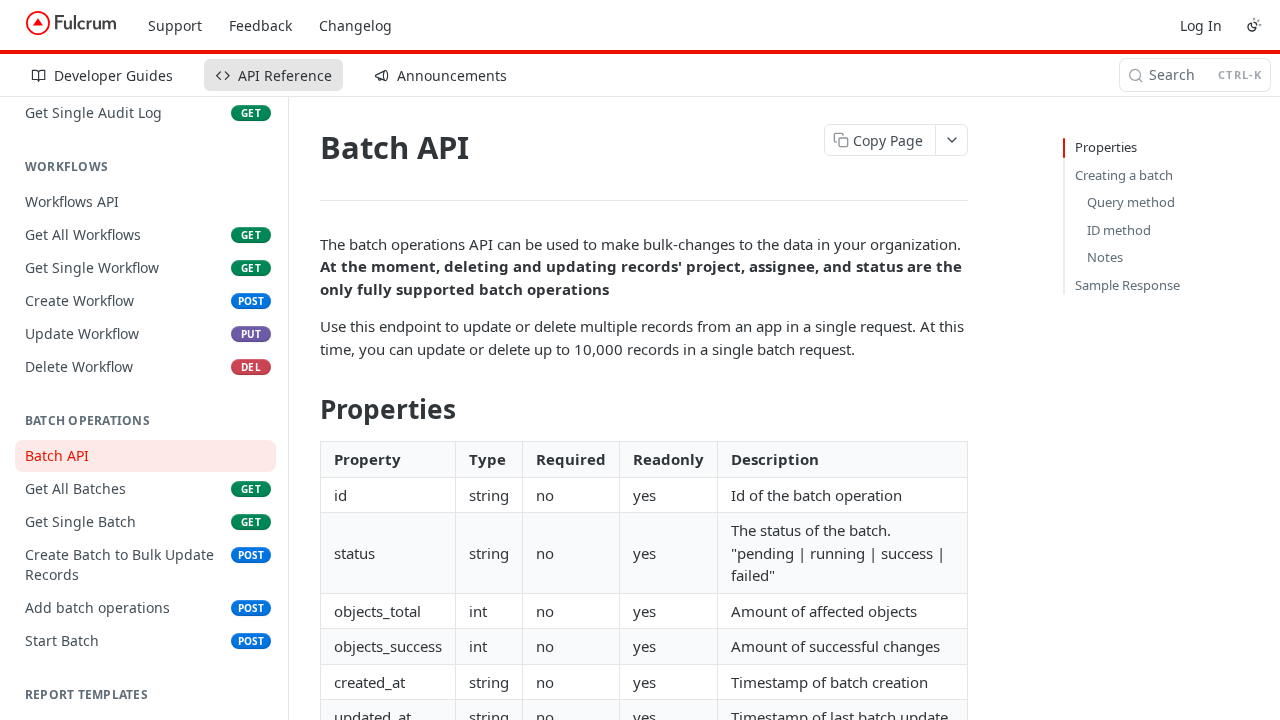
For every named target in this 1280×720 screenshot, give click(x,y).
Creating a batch (1124, 175)
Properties (1106, 147)
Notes (1105, 257)
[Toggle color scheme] (1254, 25)
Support (175, 25)
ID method (1119, 230)
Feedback (260, 25)
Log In (1201, 25)
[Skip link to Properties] (306, 410)
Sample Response (1127, 285)
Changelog (355, 25)
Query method (1131, 202)
